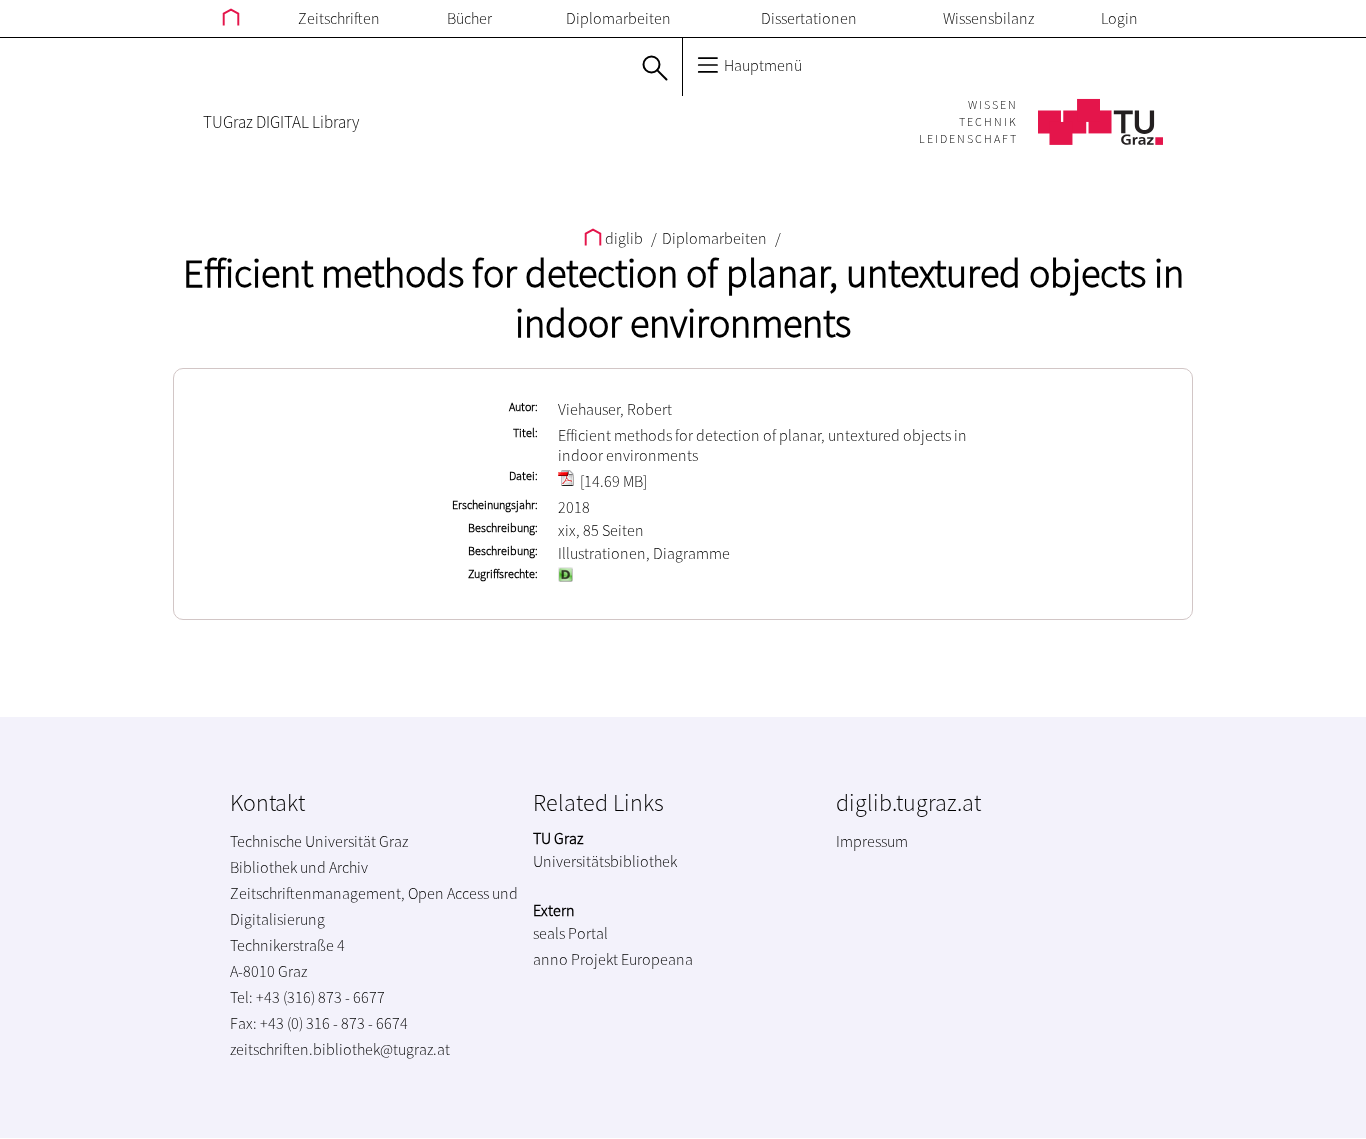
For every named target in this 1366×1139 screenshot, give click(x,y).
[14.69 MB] (612, 481)
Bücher (469, 18)
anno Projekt (575, 959)
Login (1119, 18)
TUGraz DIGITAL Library (281, 122)
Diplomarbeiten (618, 18)
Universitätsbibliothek (605, 861)
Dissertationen (809, 18)
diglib (624, 238)
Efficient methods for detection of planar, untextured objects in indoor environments (683, 298)
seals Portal (570, 933)
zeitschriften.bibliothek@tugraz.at (340, 1049)
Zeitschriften (339, 18)
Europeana (657, 959)
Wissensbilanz (988, 18)
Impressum (872, 841)
